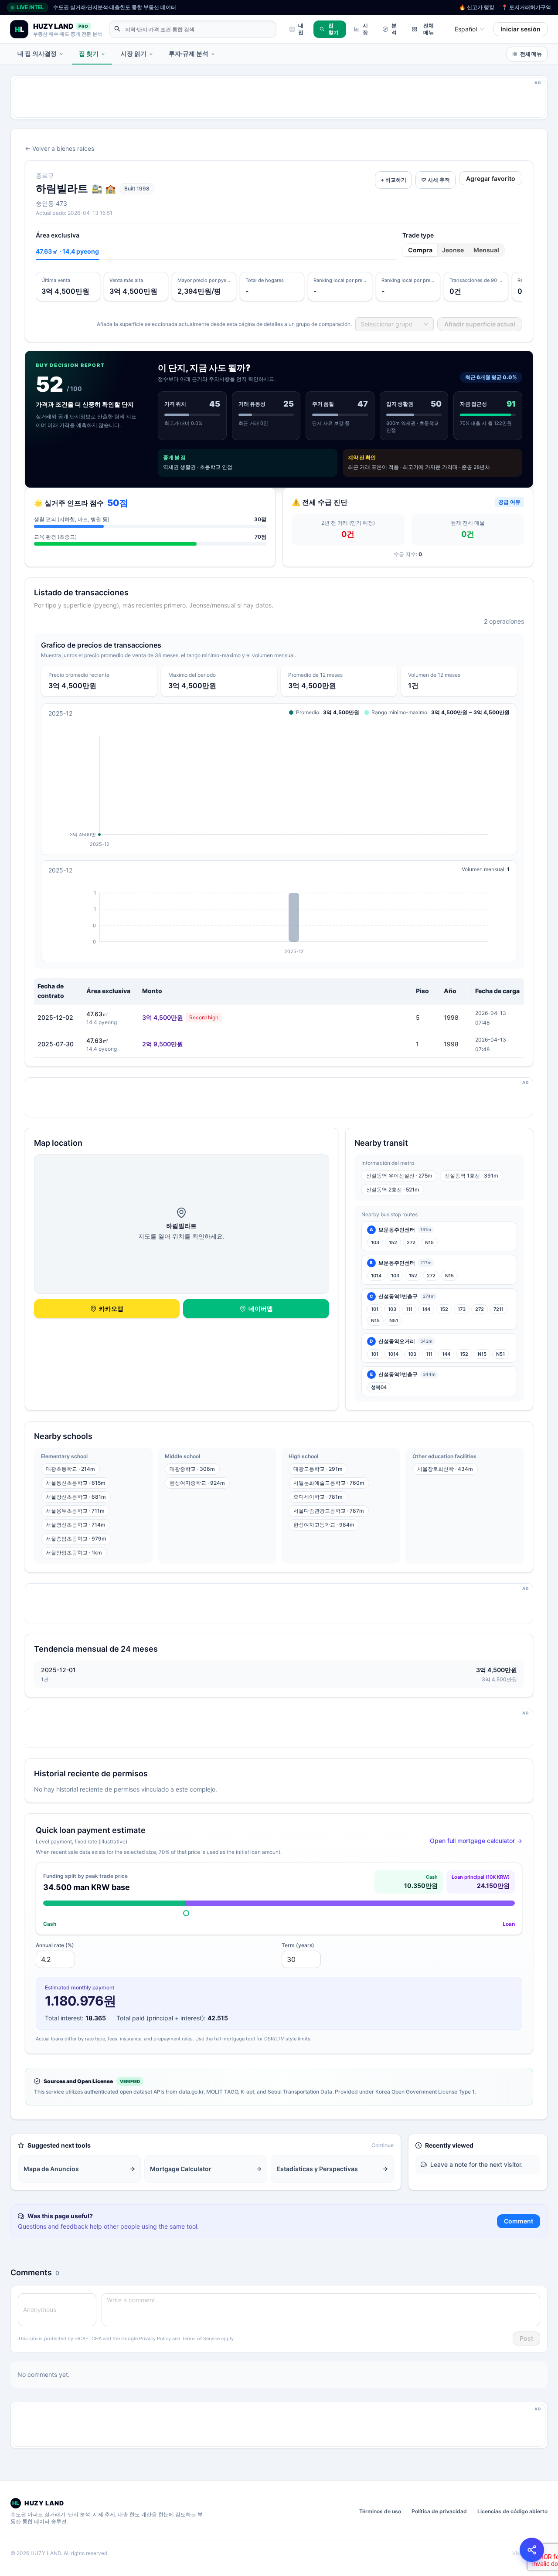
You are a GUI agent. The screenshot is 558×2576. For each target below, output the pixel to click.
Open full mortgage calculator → (476, 1841)
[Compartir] (532, 2550)
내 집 (301, 29)
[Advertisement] (275, 98)
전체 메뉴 (429, 29)
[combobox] (466, 29)
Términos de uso (380, 2511)
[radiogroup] (454, 250)
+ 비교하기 (393, 180)
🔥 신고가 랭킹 (477, 7)
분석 (394, 29)
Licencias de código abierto (512, 2511)
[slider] (186, 1913)
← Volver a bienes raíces (60, 148)
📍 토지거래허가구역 (526, 7)
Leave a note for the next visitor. (476, 2164)
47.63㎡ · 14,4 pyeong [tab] (67, 251)
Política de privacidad (439, 2511)
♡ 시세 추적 (436, 180)
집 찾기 (333, 29)
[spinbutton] (55, 1959)
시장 (365, 29)
